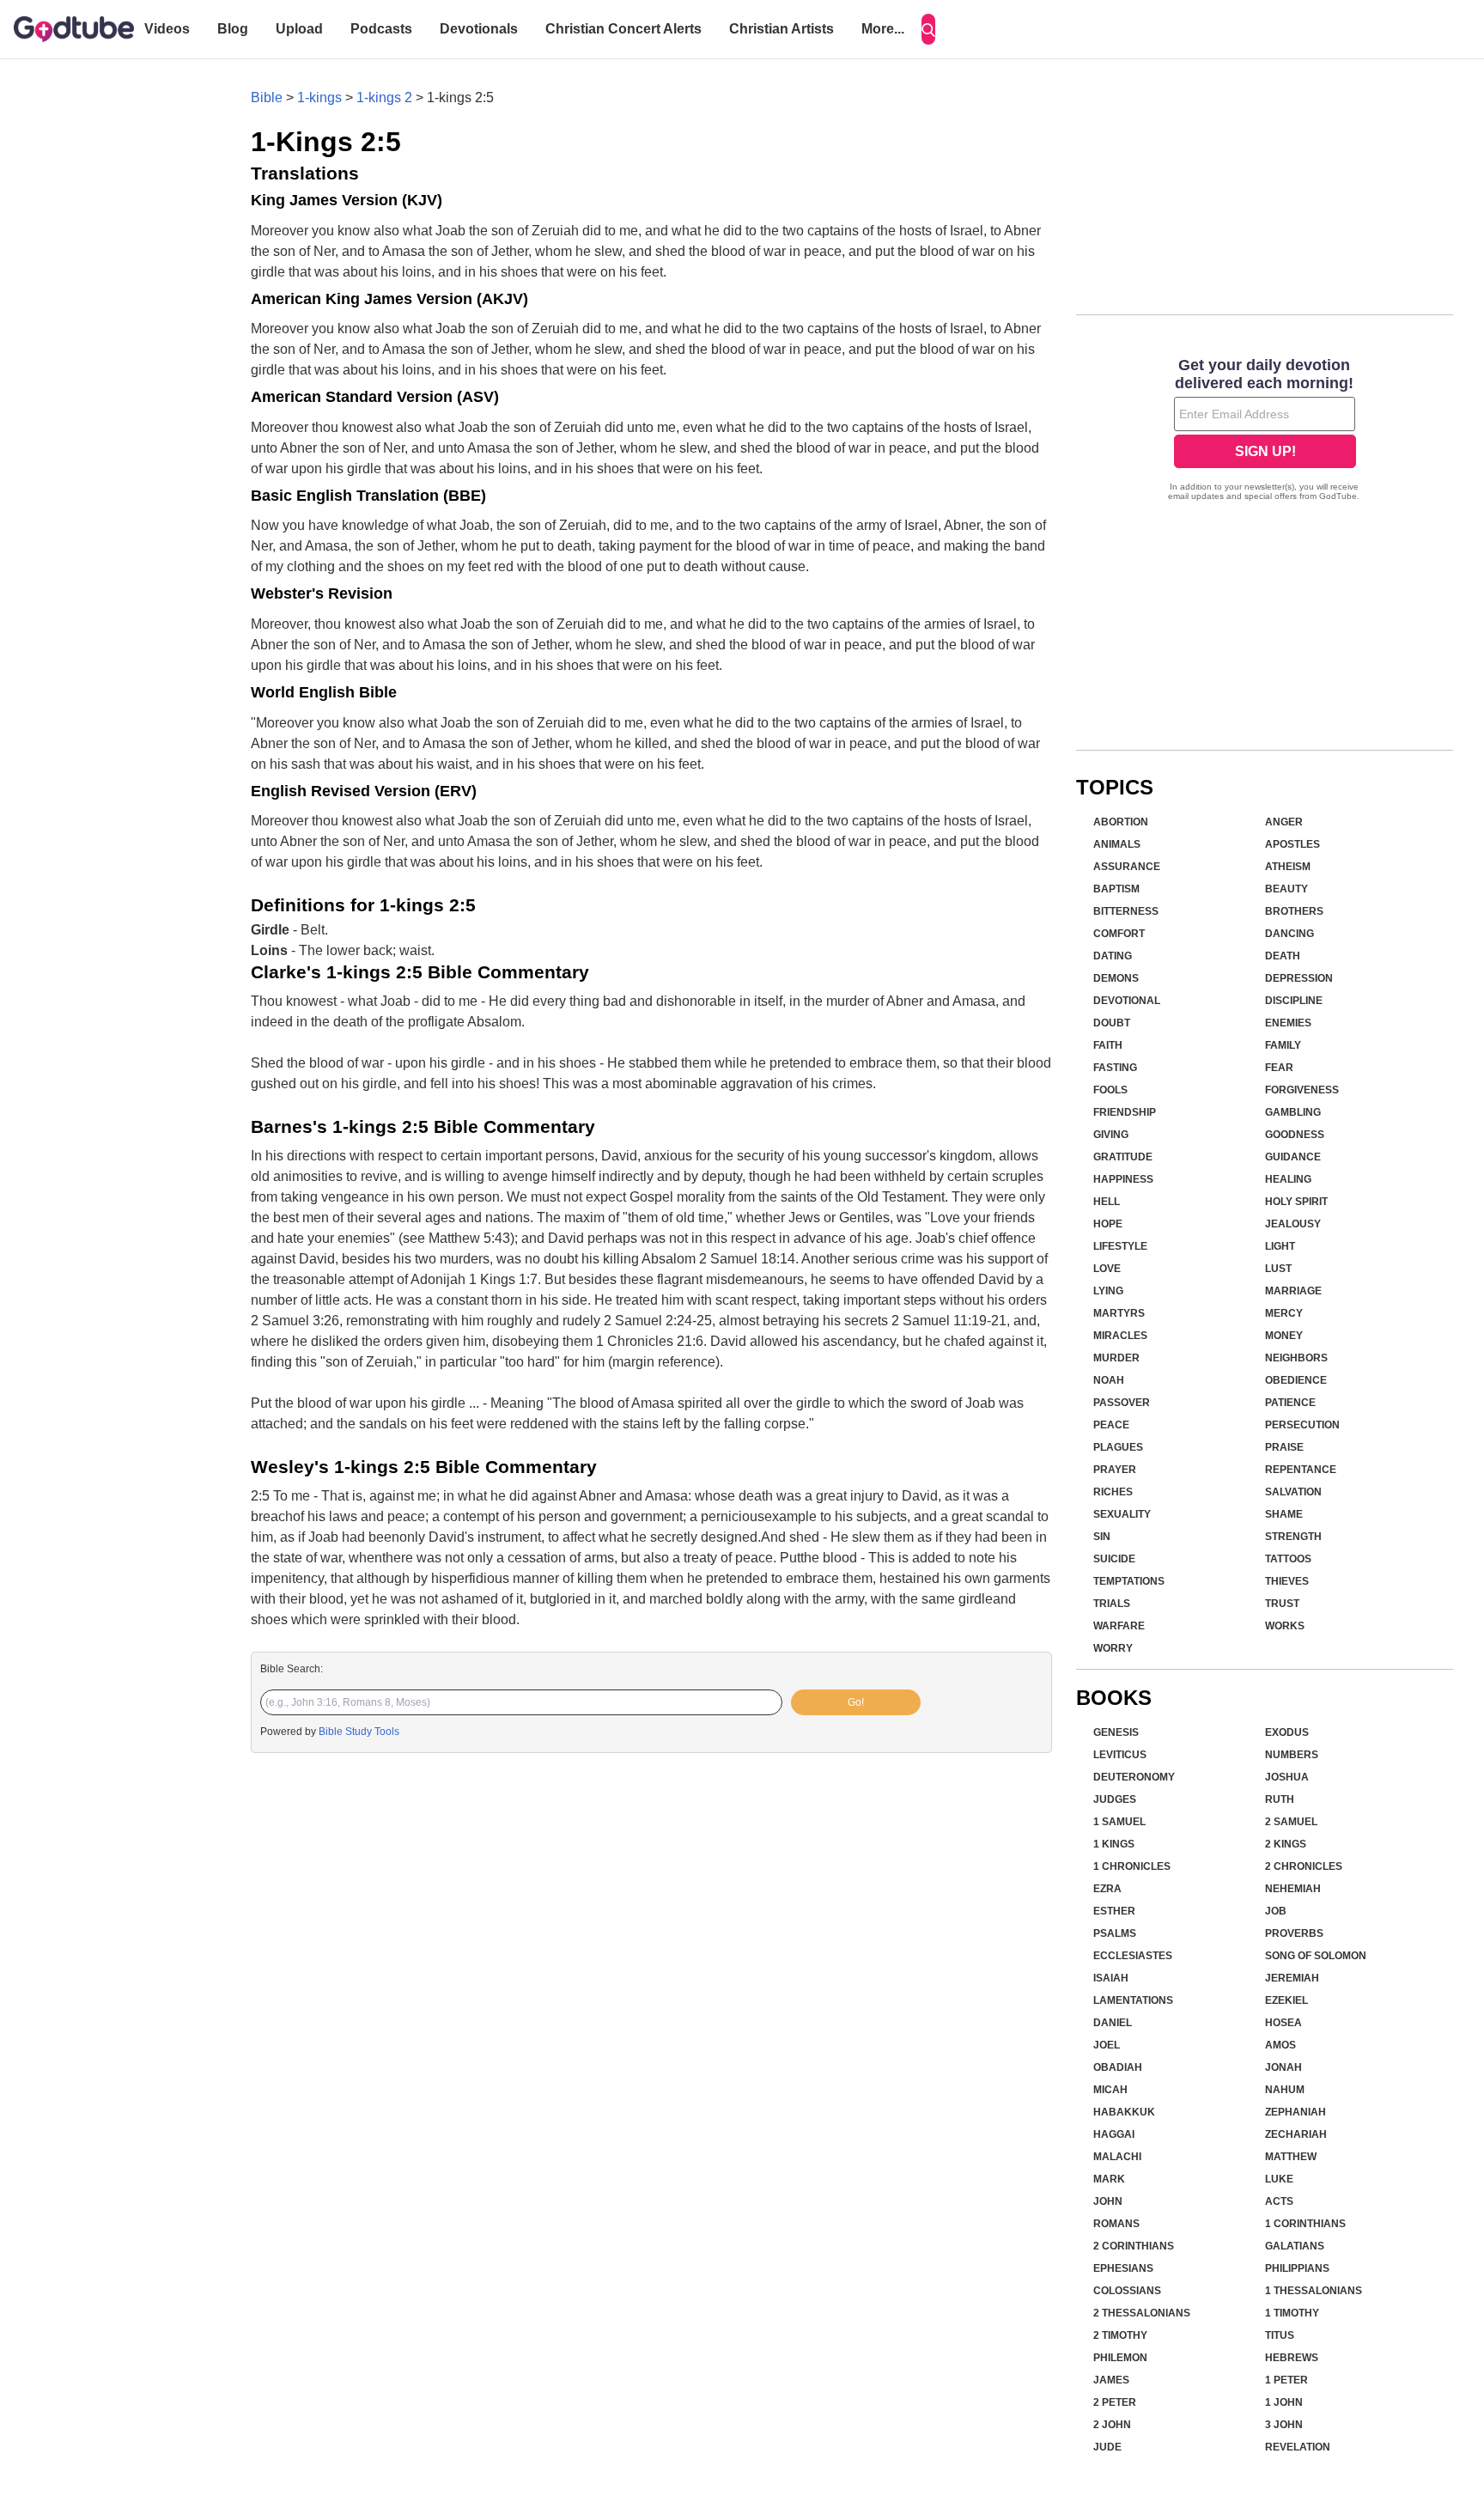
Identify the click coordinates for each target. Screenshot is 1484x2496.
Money (1284, 1336)
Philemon (1120, 2358)
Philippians (1297, 2268)
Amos (1280, 2045)
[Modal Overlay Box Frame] (1265, 431)
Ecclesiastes (1133, 1956)
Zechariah (1296, 2134)
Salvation (1293, 1492)
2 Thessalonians (1142, 2313)
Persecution (1302, 1425)
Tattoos (1288, 1559)
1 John (1284, 2402)
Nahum (1285, 2090)
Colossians (1127, 2291)
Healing (1288, 1179)
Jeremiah (1292, 1978)
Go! (856, 1702)
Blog (233, 29)
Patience (1290, 1403)
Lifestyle (1120, 1246)
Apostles (1292, 844)
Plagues (1118, 1447)
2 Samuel (1291, 1822)
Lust (1278, 1269)
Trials (1112, 1604)
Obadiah (1118, 2067)
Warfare (1119, 1626)
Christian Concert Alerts (623, 29)
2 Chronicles (1304, 1866)
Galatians (1295, 2246)
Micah (1110, 2090)
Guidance (1293, 1157)
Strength (1293, 1537)
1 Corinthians (1305, 2224)
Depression (1299, 978)
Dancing (1289, 934)
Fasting (1115, 1068)
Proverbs (1294, 1933)
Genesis (1116, 1732)
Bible (267, 97)
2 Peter (1115, 2402)
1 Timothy (1292, 2313)
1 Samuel (1119, 1822)
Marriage (1293, 1291)
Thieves (1287, 1581)
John (1108, 2201)
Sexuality (1122, 1514)
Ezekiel (1286, 2000)
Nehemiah (1293, 1889)
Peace (1111, 1425)
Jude (1107, 2447)
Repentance (1301, 1470)
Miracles (1120, 1336)
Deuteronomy (1134, 1777)
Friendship (1125, 1112)
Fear (1279, 1068)
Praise (1284, 1447)
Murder (1116, 1358)
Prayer (1115, 1470)
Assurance (1127, 867)
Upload (299, 29)
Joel (1107, 2045)
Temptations (1129, 1581)
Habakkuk (1124, 2112)
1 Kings (1114, 1844)
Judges (1115, 1799)
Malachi (1117, 2157)
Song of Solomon (1316, 1956)
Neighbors (1296, 1358)
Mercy (1284, 1313)
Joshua (1287, 1777)
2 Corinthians (1134, 2246)
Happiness (1123, 1179)
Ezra (1107, 1889)
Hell (1107, 1202)
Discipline (1294, 1001)
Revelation (1298, 2447)
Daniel (1113, 2023)
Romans (1116, 2224)
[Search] (928, 29)
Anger (1284, 822)
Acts (1279, 2201)
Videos (167, 29)
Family (1283, 1045)
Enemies (1288, 1023)
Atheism (1288, 867)
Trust (1282, 1604)
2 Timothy (1120, 2335)
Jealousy (1293, 1224)
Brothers (1294, 911)
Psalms (1115, 1933)
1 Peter (1286, 2380)
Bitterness (1126, 911)
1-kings (319, 97)
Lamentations (1133, 2000)
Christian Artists (782, 29)
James (1111, 2380)
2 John (1112, 2425)
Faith (1108, 1045)
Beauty (1286, 889)
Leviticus (1120, 1755)
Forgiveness (1302, 1090)
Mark (1109, 2179)
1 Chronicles (1132, 1866)
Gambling (1293, 1112)
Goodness (1295, 1135)
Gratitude (1123, 1157)
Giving (1111, 1135)
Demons (1116, 978)
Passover (1122, 1403)
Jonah (1283, 2067)
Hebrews (1292, 2358)
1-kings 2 (384, 97)
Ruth (1280, 1799)
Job (1276, 1911)
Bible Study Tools (359, 1732)
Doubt (1112, 1023)
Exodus (1287, 1732)
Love (1107, 1269)
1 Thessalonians (1314, 2291)
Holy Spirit (1296, 1202)
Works (1285, 1626)
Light (1280, 1246)
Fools (1110, 1090)
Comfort (1119, 934)
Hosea (1283, 2023)
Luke (1279, 2179)
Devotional (1127, 1001)
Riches (1113, 1492)
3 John (1284, 2425)
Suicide (1114, 1559)
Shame (1284, 1514)
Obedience (1296, 1380)
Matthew (1291, 2157)
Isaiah (1111, 1978)
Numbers (1292, 1755)
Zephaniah (1295, 2112)
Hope (1108, 1224)
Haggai (1114, 2134)
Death (1283, 956)
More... (883, 29)
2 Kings (1286, 1844)
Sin (1102, 1537)
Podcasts (381, 29)
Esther (1114, 1911)
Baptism (1116, 889)
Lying (1108, 1291)
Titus (1280, 2335)
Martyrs (1119, 1313)
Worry (1113, 1648)
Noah (1109, 1380)
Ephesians (1123, 2268)
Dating (1113, 956)
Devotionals (479, 29)
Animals (1117, 844)
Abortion (1121, 822)
